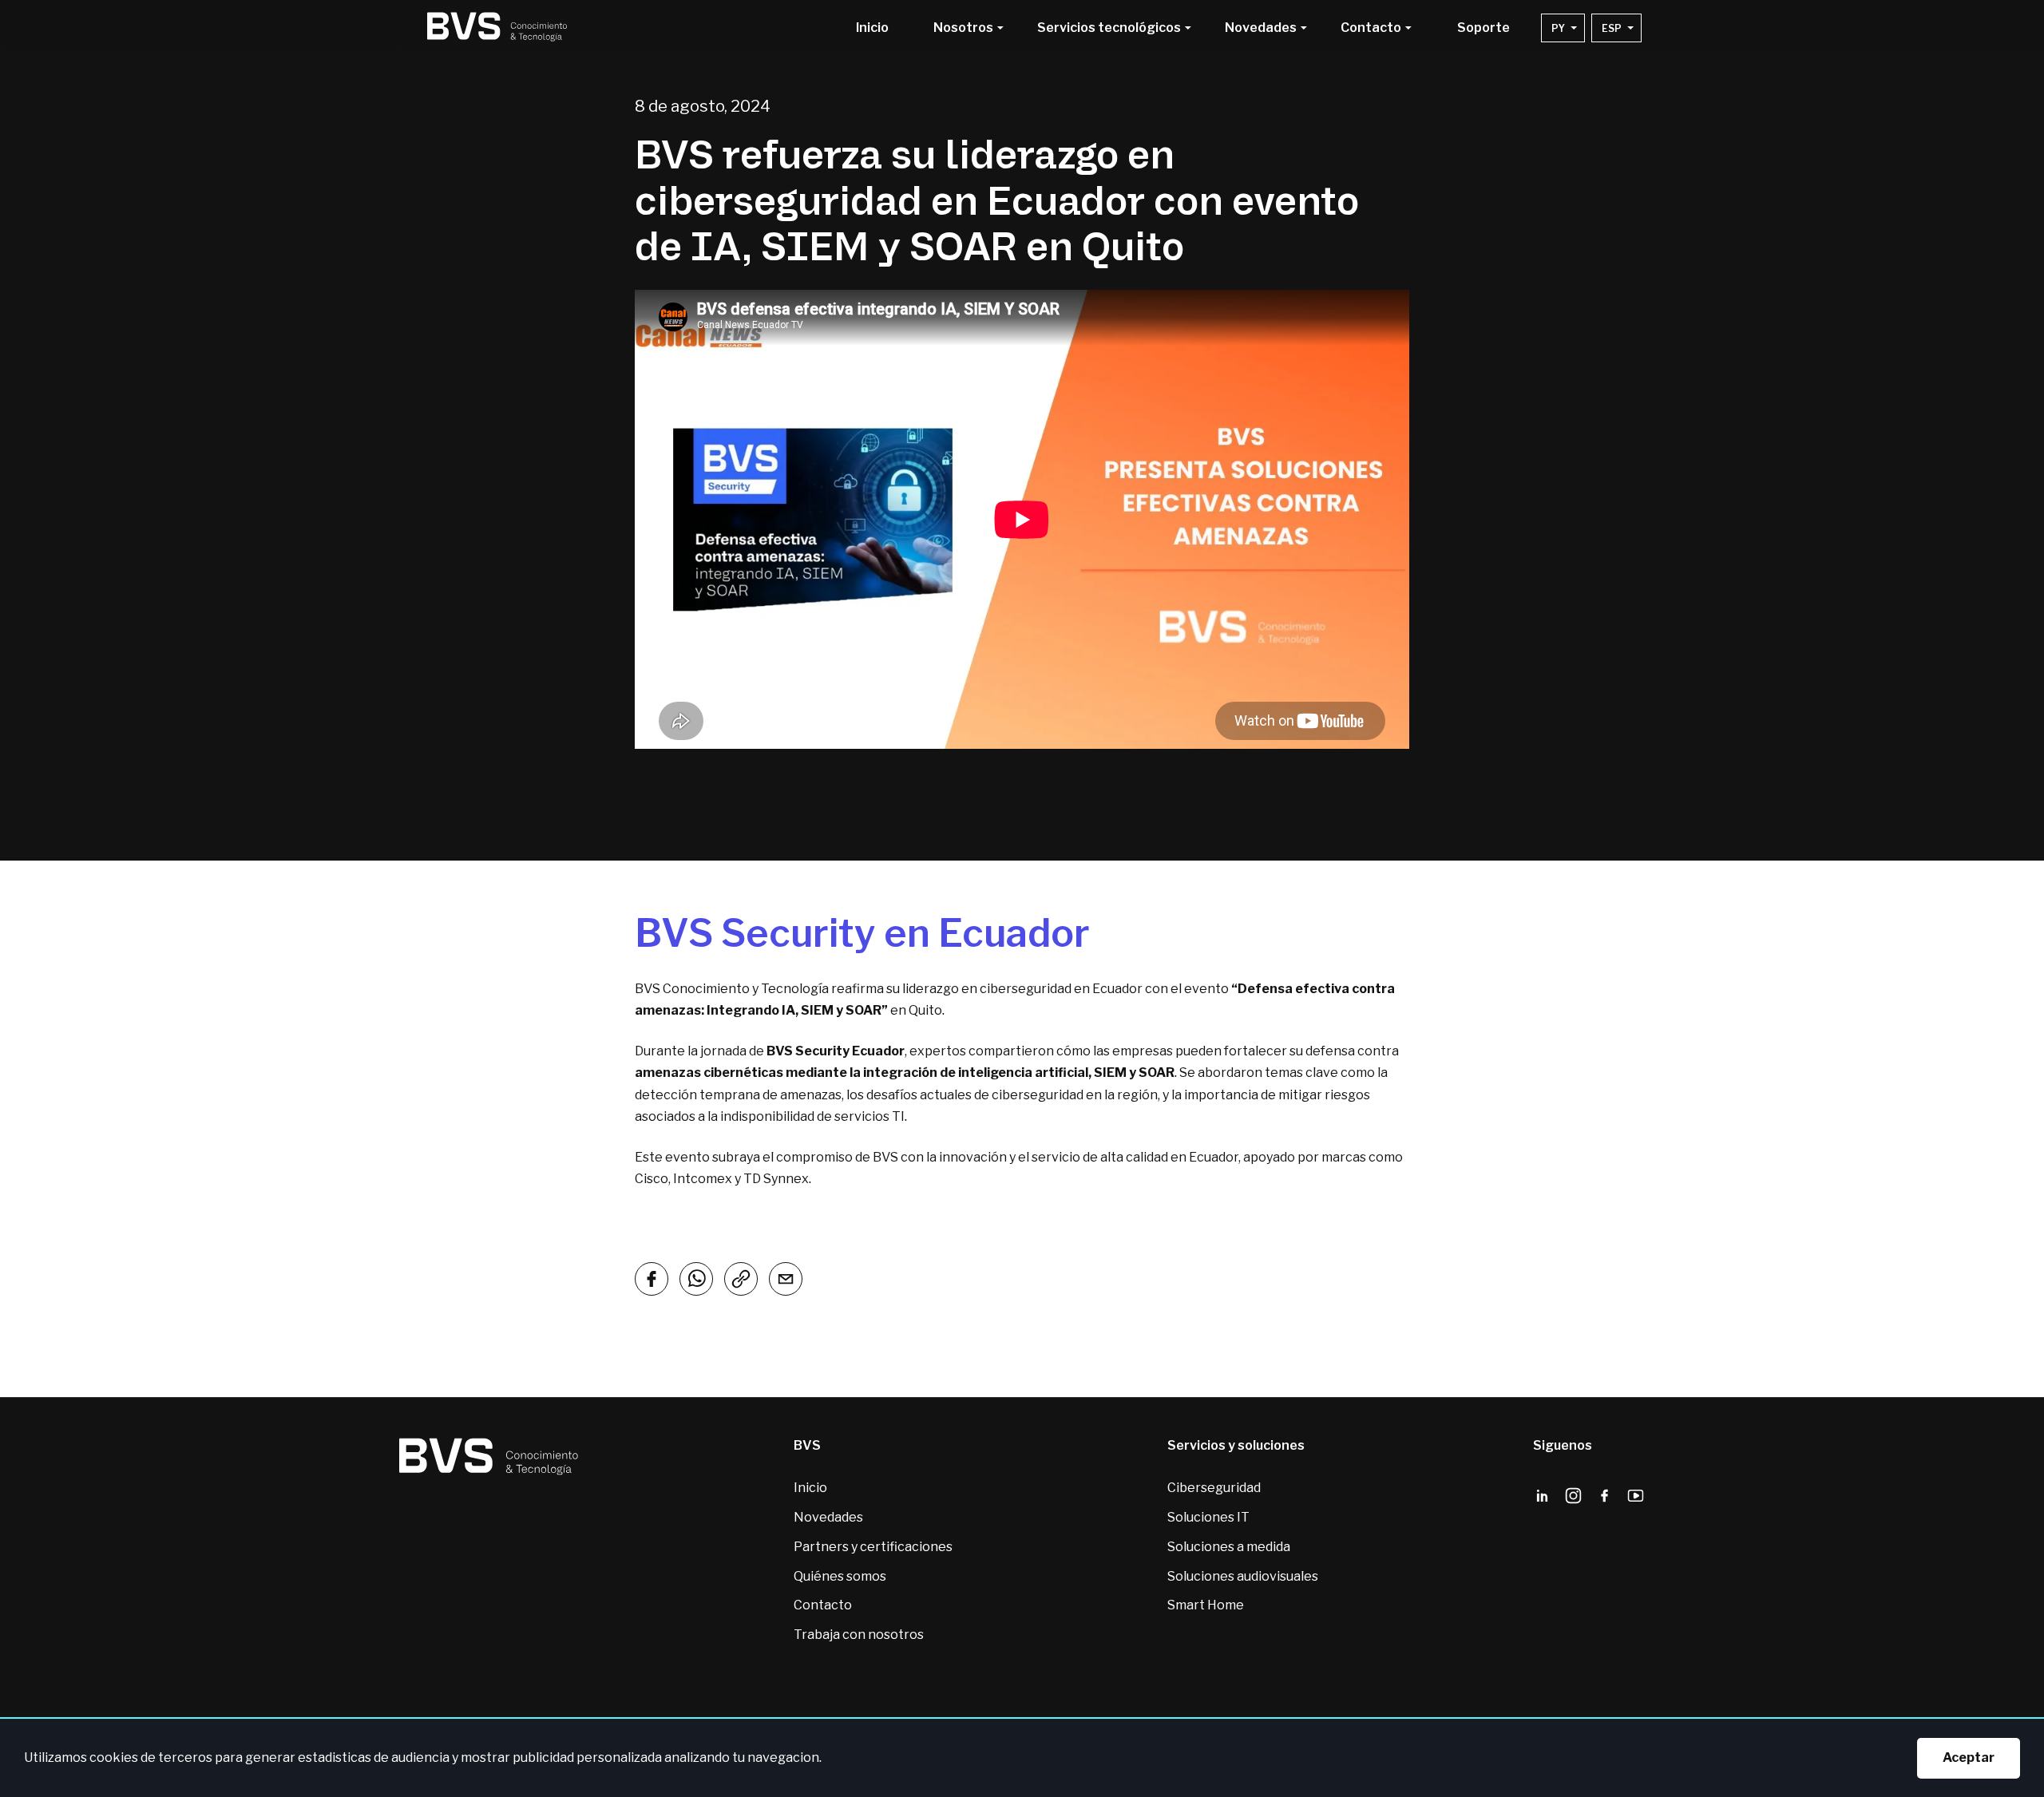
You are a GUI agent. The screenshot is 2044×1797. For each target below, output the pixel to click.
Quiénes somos (840, 1576)
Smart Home (1206, 1605)
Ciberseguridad (1214, 1488)
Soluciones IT (1208, 1517)
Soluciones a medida (1229, 1547)
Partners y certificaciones (873, 1547)
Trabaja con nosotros (859, 1635)
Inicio (872, 28)
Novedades (828, 1517)
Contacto (823, 1605)
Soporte (1483, 28)
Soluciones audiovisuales (1243, 1576)
